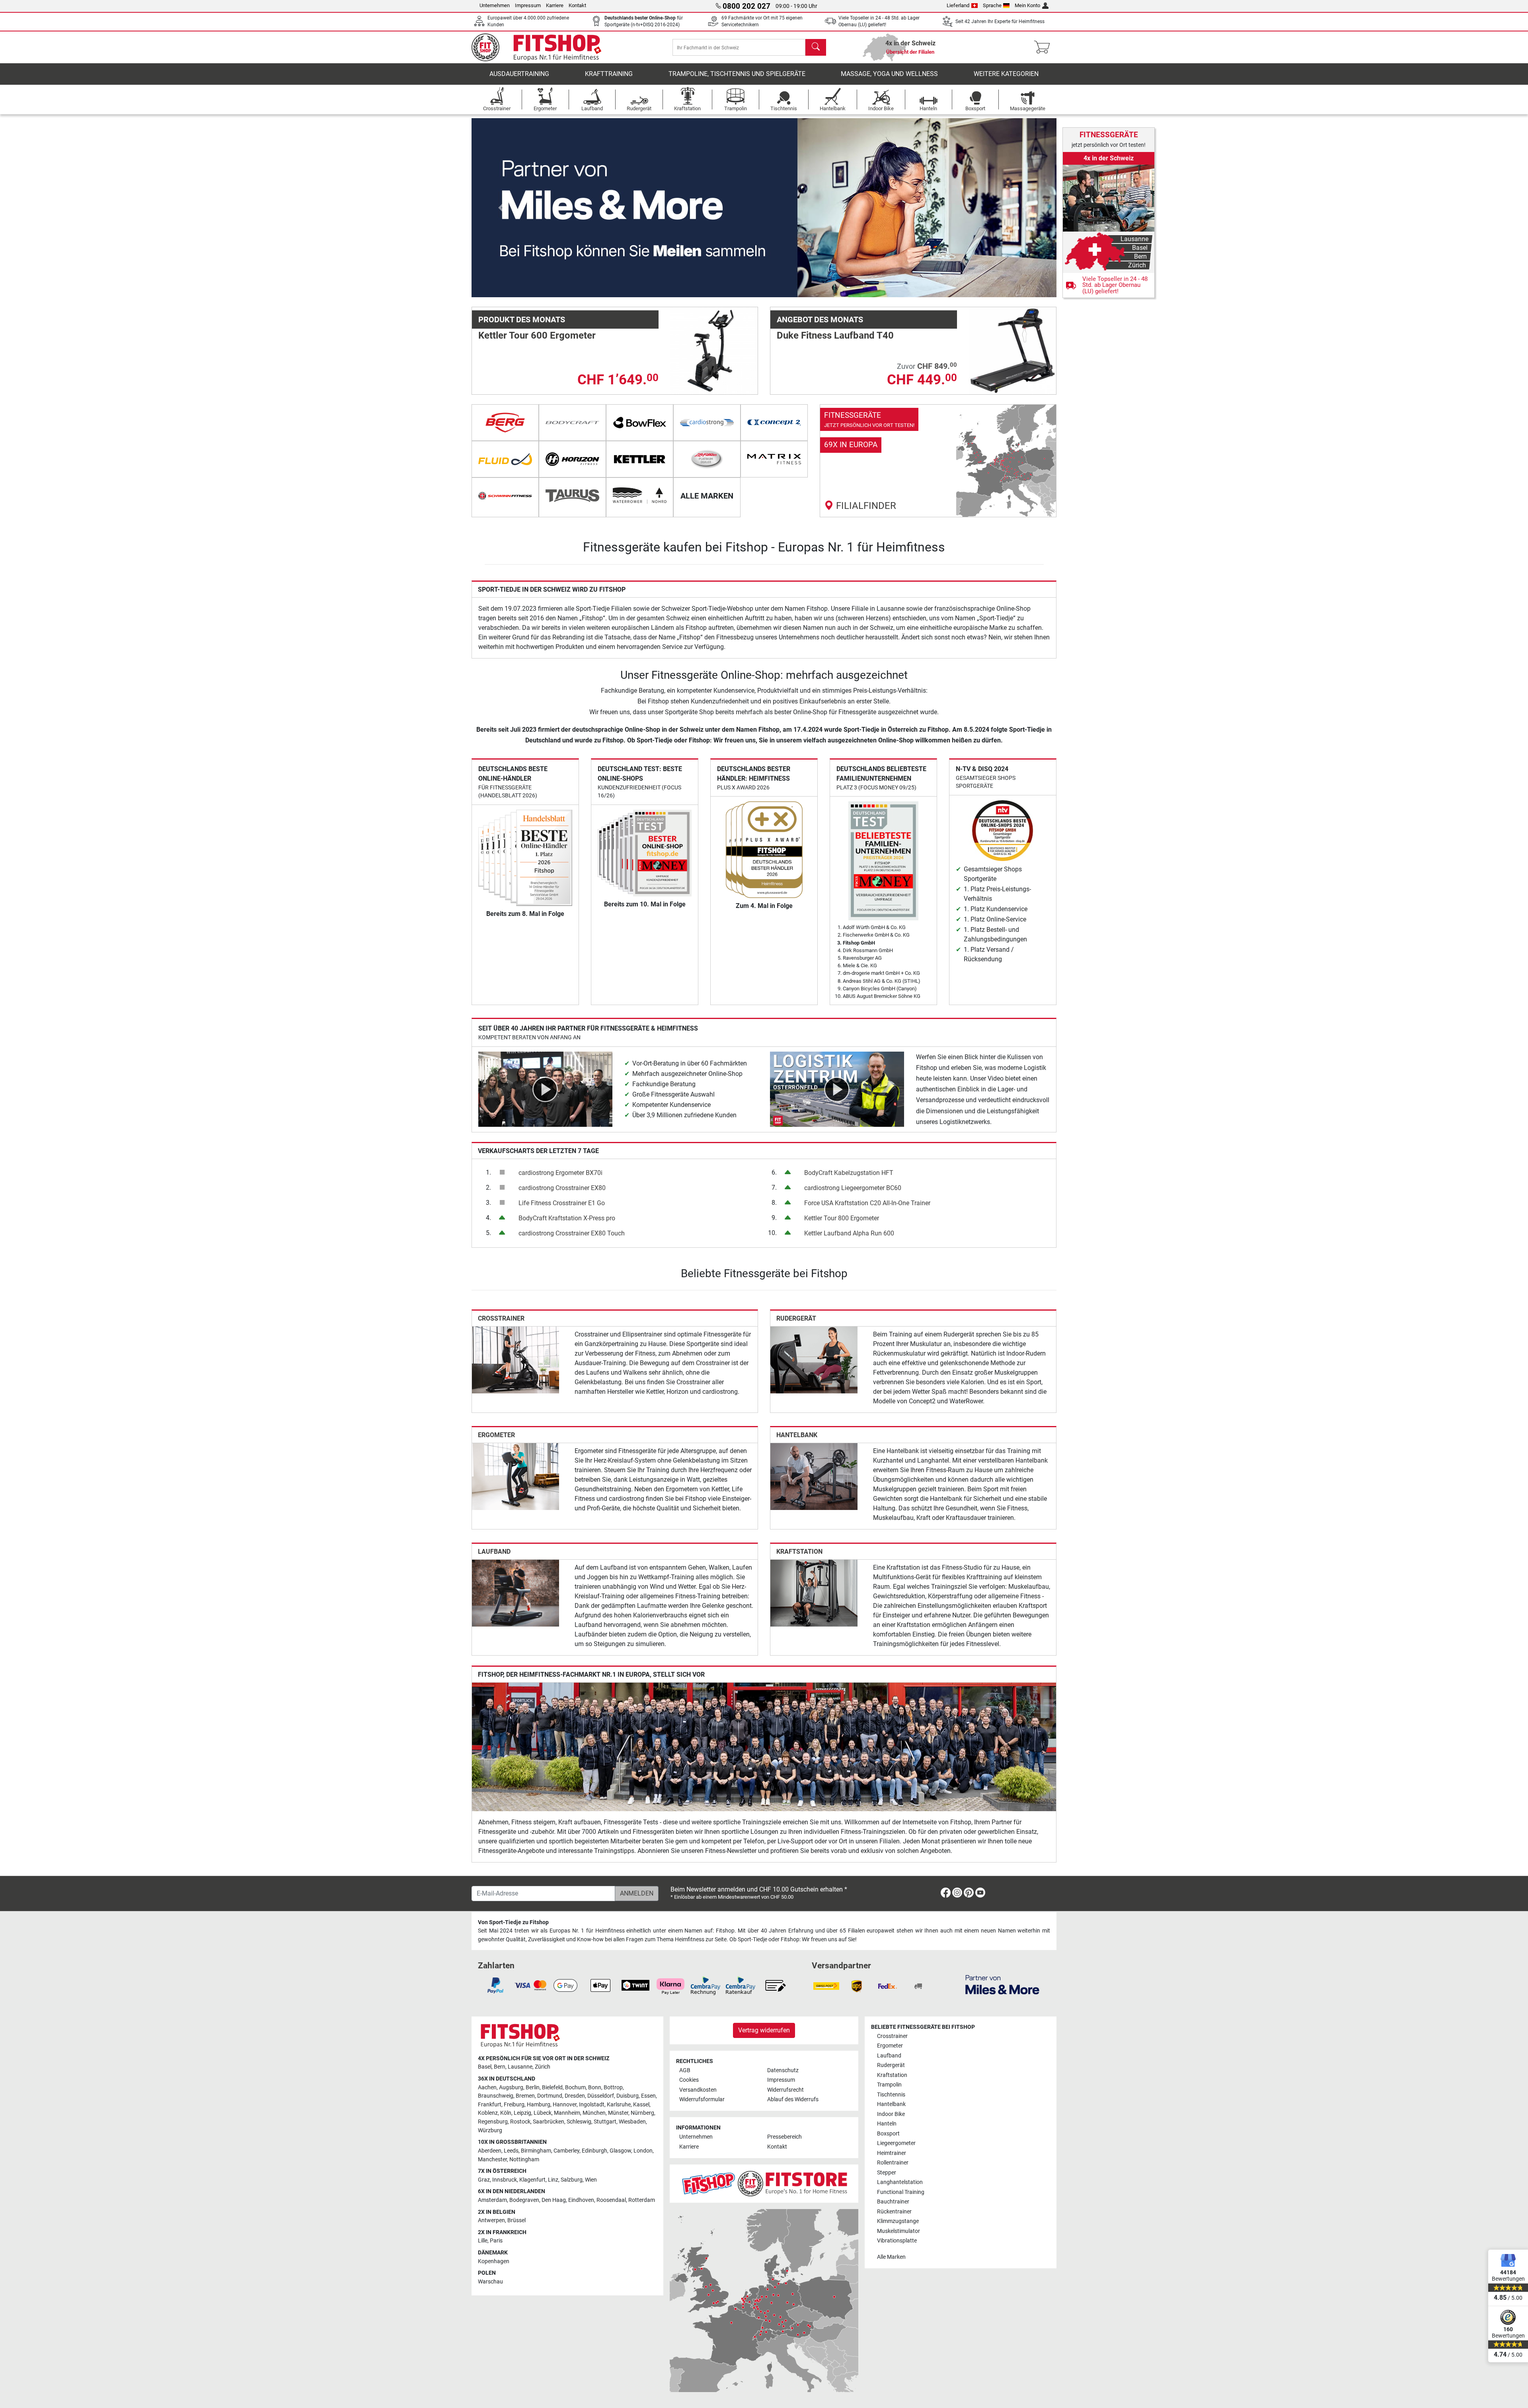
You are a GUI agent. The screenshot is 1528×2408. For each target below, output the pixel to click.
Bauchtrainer (893, 2202)
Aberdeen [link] (490, 2151)
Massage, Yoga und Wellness (889, 74)
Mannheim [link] (567, 2113)
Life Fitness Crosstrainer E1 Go (562, 1203)
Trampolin (889, 2085)
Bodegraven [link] (524, 2200)
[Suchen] (816, 47)
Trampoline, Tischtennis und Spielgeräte (737, 74)
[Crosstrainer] (516, 1359)
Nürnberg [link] (642, 2113)
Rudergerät (796, 1318)
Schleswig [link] (579, 2122)
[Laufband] (516, 1593)
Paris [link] (496, 2241)
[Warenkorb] (1044, 47)
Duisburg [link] (628, 2096)
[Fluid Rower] (505, 459)
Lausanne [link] (520, 2067)
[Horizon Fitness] (572, 459)
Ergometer (496, 1435)
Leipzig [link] (522, 2113)
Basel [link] (485, 2067)
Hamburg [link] (539, 2105)
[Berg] (505, 423)
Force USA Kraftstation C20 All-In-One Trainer (867, 1203)
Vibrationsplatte (897, 2241)
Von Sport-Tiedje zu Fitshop (513, 1922)
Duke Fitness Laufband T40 (835, 335)
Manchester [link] (492, 2160)
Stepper (887, 2173)
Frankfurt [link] (490, 2105)
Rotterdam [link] (642, 2200)
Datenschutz (783, 2070)
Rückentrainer (894, 2212)
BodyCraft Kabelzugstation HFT (849, 1173)
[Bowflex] (640, 423)
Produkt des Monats (522, 320)
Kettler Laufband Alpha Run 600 (849, 1233)
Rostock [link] (520, 2122)
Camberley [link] (566, 2151)
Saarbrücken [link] (549, 2122)
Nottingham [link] (524, 2160)
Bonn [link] (595, 2088)
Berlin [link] (533, 2088)
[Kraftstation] (814, 1593)
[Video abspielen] (545, 1089)
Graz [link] (484, 2180)
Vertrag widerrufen (764, 2030)
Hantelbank (797, 1435)
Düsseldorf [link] (601, 2096)
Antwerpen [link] (491, 2220)
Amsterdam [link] (492, 2200)
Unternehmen (495, 5)
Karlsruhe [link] (619, 2105)
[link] (938, 461)
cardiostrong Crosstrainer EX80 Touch (572, 1233)
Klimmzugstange (898, 2221)
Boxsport (888, 2134)
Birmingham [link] (536, 2151)
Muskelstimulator (898, 2231)
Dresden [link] (575, 2096)
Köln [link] (506, 2113)
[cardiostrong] (707, 423)
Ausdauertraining (519, 74)
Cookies (689, 2080)
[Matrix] (774, 459)
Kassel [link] (641, 2105)
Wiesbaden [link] (632, 2122)
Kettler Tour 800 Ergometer (842, 1218)
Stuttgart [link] (605, 2122)
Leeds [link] (511, 2151)
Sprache (992, 5)
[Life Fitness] (707, 459)
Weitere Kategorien (1006, 74)
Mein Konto (1027, 5)
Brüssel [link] (516, 2220)
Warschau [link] (490, 2282)
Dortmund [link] (550, 2096)
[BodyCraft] (572, 423)
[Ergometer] (516, 1476)
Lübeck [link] (543, 2113)
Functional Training (901, 2192)
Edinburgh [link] (594, 2151)
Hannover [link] (565, 2105)
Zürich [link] (543, 2067)
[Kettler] (640, 459)
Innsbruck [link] (505, 2180)
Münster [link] (618, 2113)
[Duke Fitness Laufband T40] (1012, 350)
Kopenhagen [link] (494, 2261)
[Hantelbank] (814, 1476)
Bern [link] (500, 2067)
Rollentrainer (893, 2163)
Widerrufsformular (702, 2099)
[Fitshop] (542, 47)
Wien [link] (591, 2180)
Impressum (528, 5)
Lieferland (958, 5)
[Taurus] (572, 496)
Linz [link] (553, 2180)
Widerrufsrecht (785, 2090)
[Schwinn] (505, 496)
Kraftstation (799, 1552)
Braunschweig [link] (496, 2096)
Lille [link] (483, 2241)
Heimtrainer (892, 2153)
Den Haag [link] (554, 2200)
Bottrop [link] (613, 2088)
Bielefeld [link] (552, 2088)
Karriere (555, 5)
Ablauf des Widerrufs (793, 2099)
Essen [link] (648, 2096)
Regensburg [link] (493, 2122)
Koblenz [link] (488, 2113)
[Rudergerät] (814, 1359)
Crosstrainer (501, 1318)
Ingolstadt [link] (592, 2105)
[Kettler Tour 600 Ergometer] (714, 350)
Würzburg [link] (490, 2130)
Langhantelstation (900, 2182)
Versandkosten (698, 2090)
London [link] (643, 2151)
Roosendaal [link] (611, 2200)
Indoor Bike (891, 2114)
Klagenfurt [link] (532, 2180)
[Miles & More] (1002, 1984)
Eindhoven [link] (581, 2200)
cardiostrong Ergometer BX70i (560, 1173)
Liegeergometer (896, 2143)
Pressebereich (784, 2137)
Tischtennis (891, 2095)
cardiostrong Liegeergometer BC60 (853, 1188)
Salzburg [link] (572, 2180)
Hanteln (887, 2124)
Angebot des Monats (820, 320)
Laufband (494, 1552)
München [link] (594, 2113)
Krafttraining (609, 74)
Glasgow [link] (620, 2151)
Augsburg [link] (511, 2088)
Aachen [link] (487, 2088)
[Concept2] (774, 423)
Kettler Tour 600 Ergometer (537, 335)
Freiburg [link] (514, 2105)
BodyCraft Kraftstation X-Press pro (567, 1218)
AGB (685, 2070)
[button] (501, 208)
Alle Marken (891, 2257)
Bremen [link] (525, 2096)
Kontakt (577, 5)
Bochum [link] (575, 2088)
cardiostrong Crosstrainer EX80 (562, 1188)
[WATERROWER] (640, 496)
